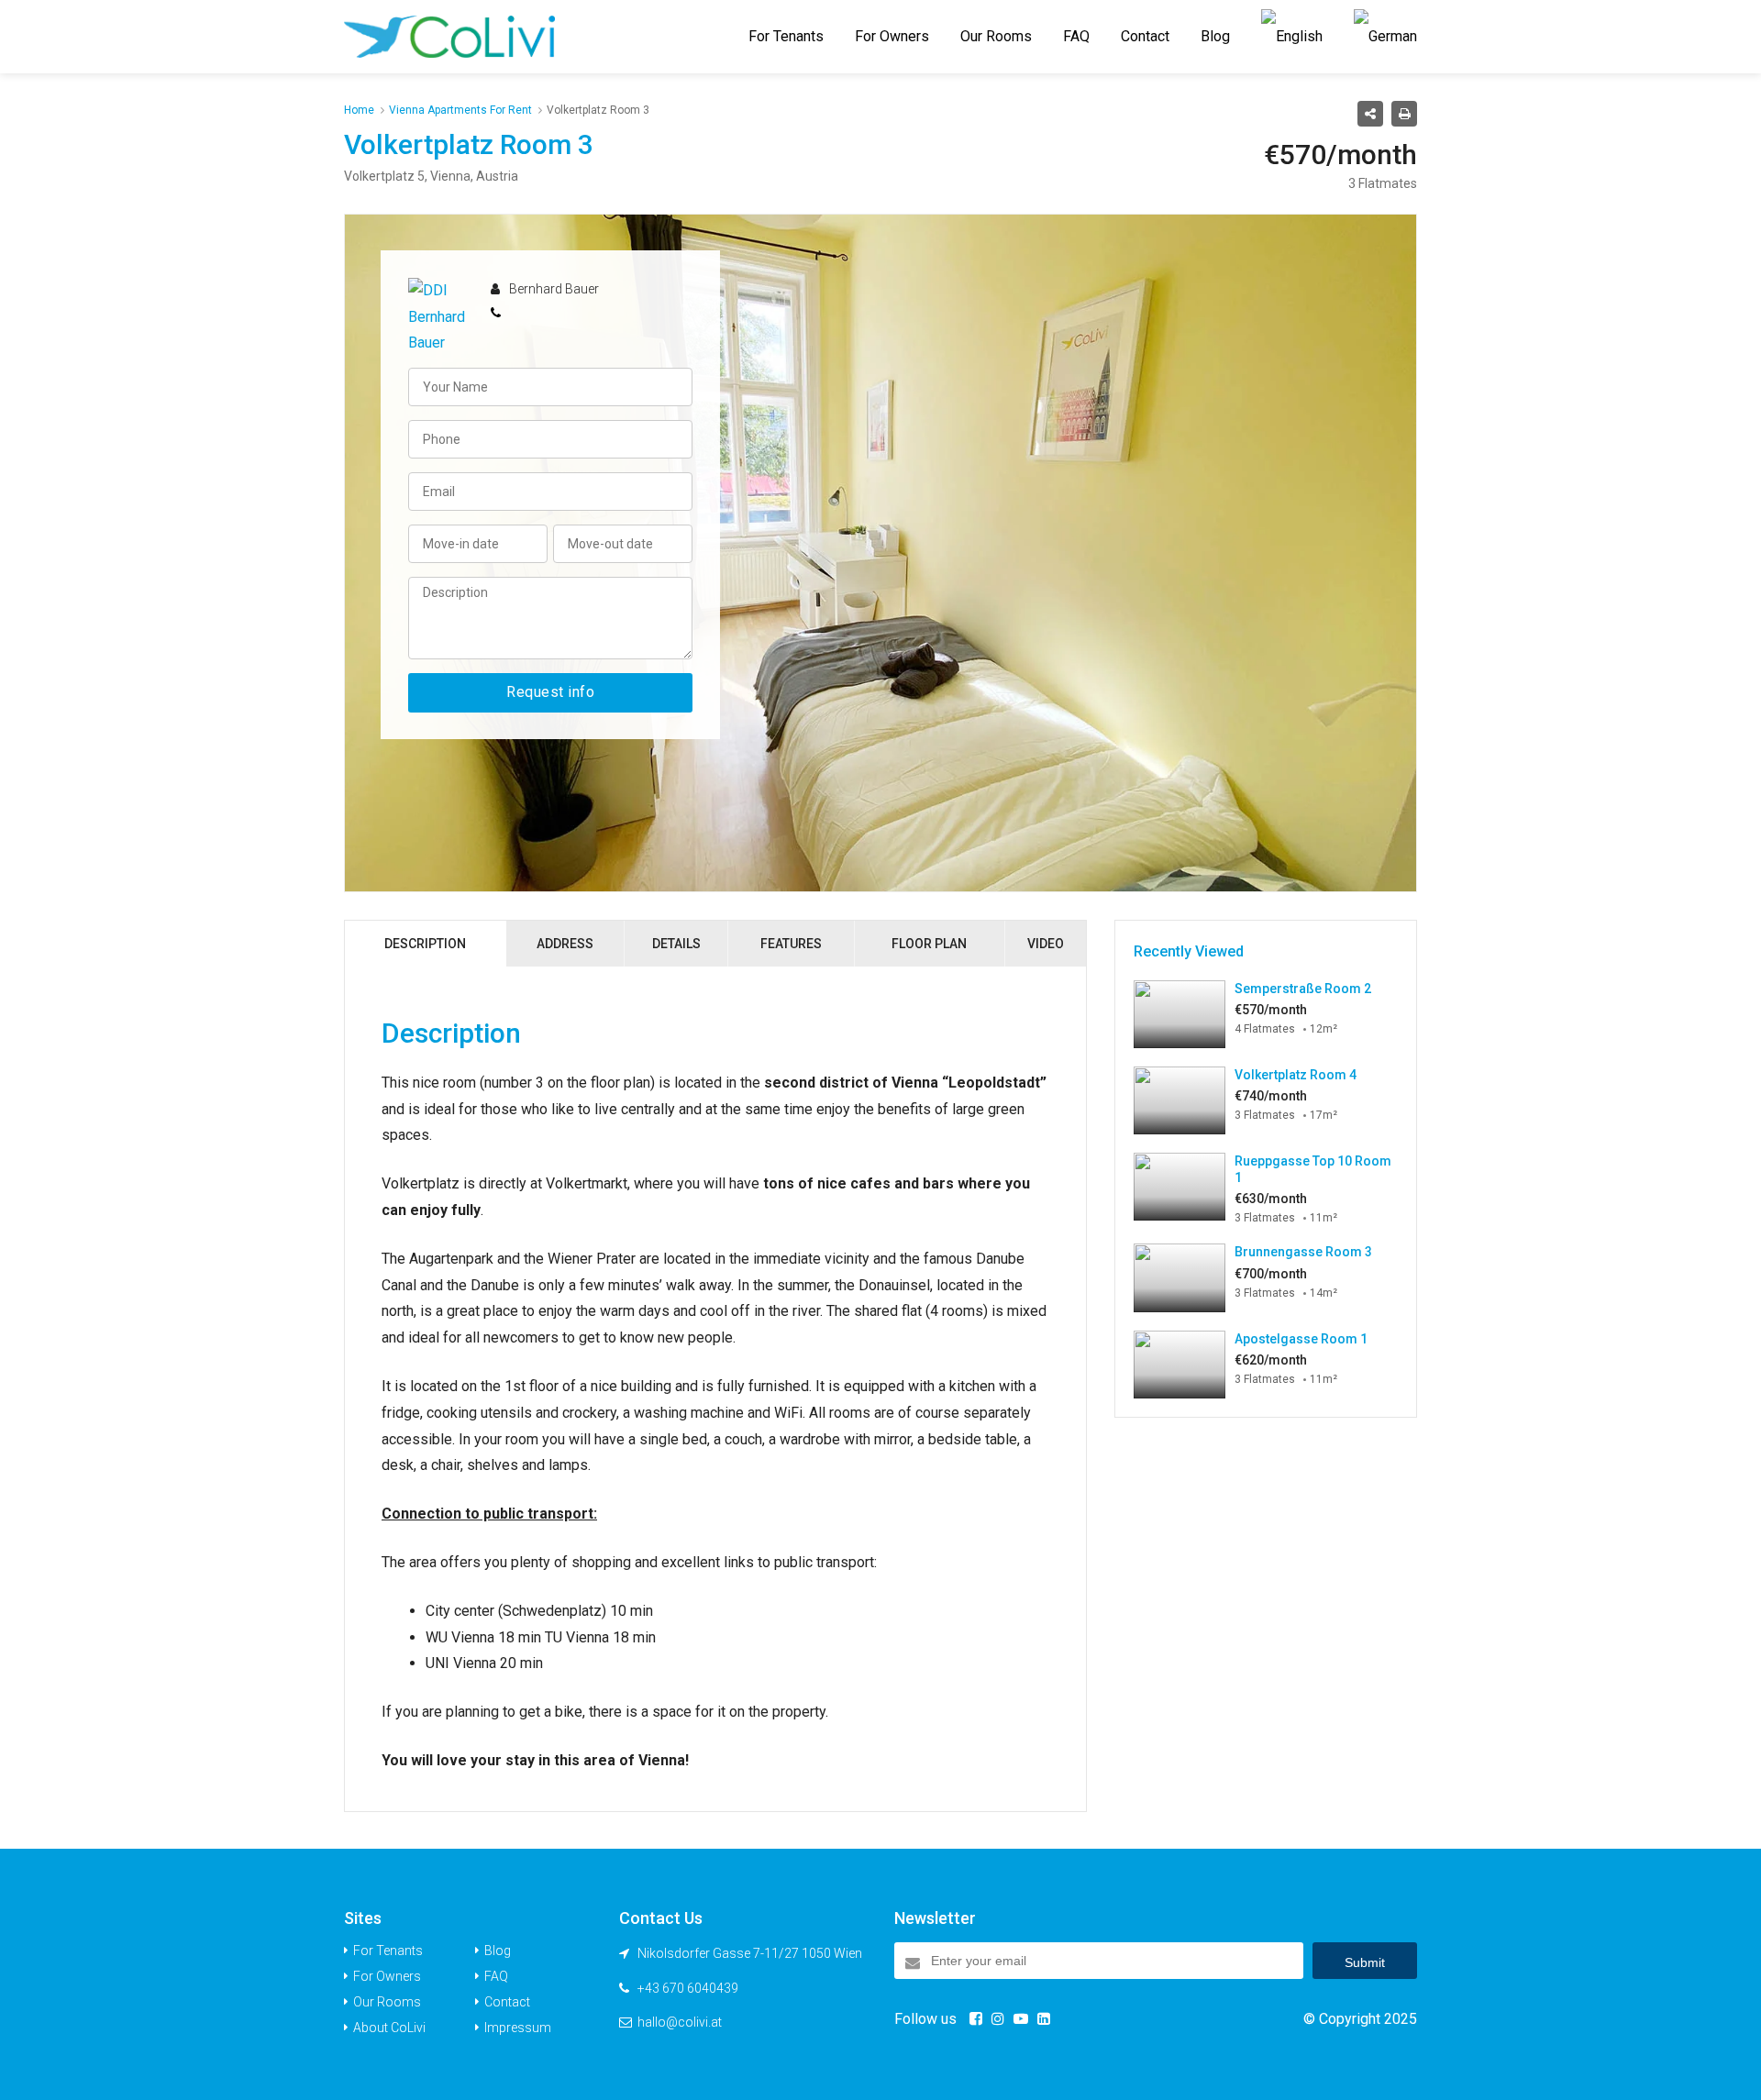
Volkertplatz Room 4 (1296, 1075)
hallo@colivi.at (680, 2022)
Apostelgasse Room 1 (1301, 1339)
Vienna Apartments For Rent (460, 110)
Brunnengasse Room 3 (1303, 1252)
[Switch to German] (1385, 37)
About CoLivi (389, 2028)
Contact (1145, 36)
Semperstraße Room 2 (1303, 989)
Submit (1365, 1962)
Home (359, 110)
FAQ (1076, 36)
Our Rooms (996, 36)
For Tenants (786, 36)
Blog (1215, 36)
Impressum (518, 2028)
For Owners (892, 36)
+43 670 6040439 (688, 1988)
